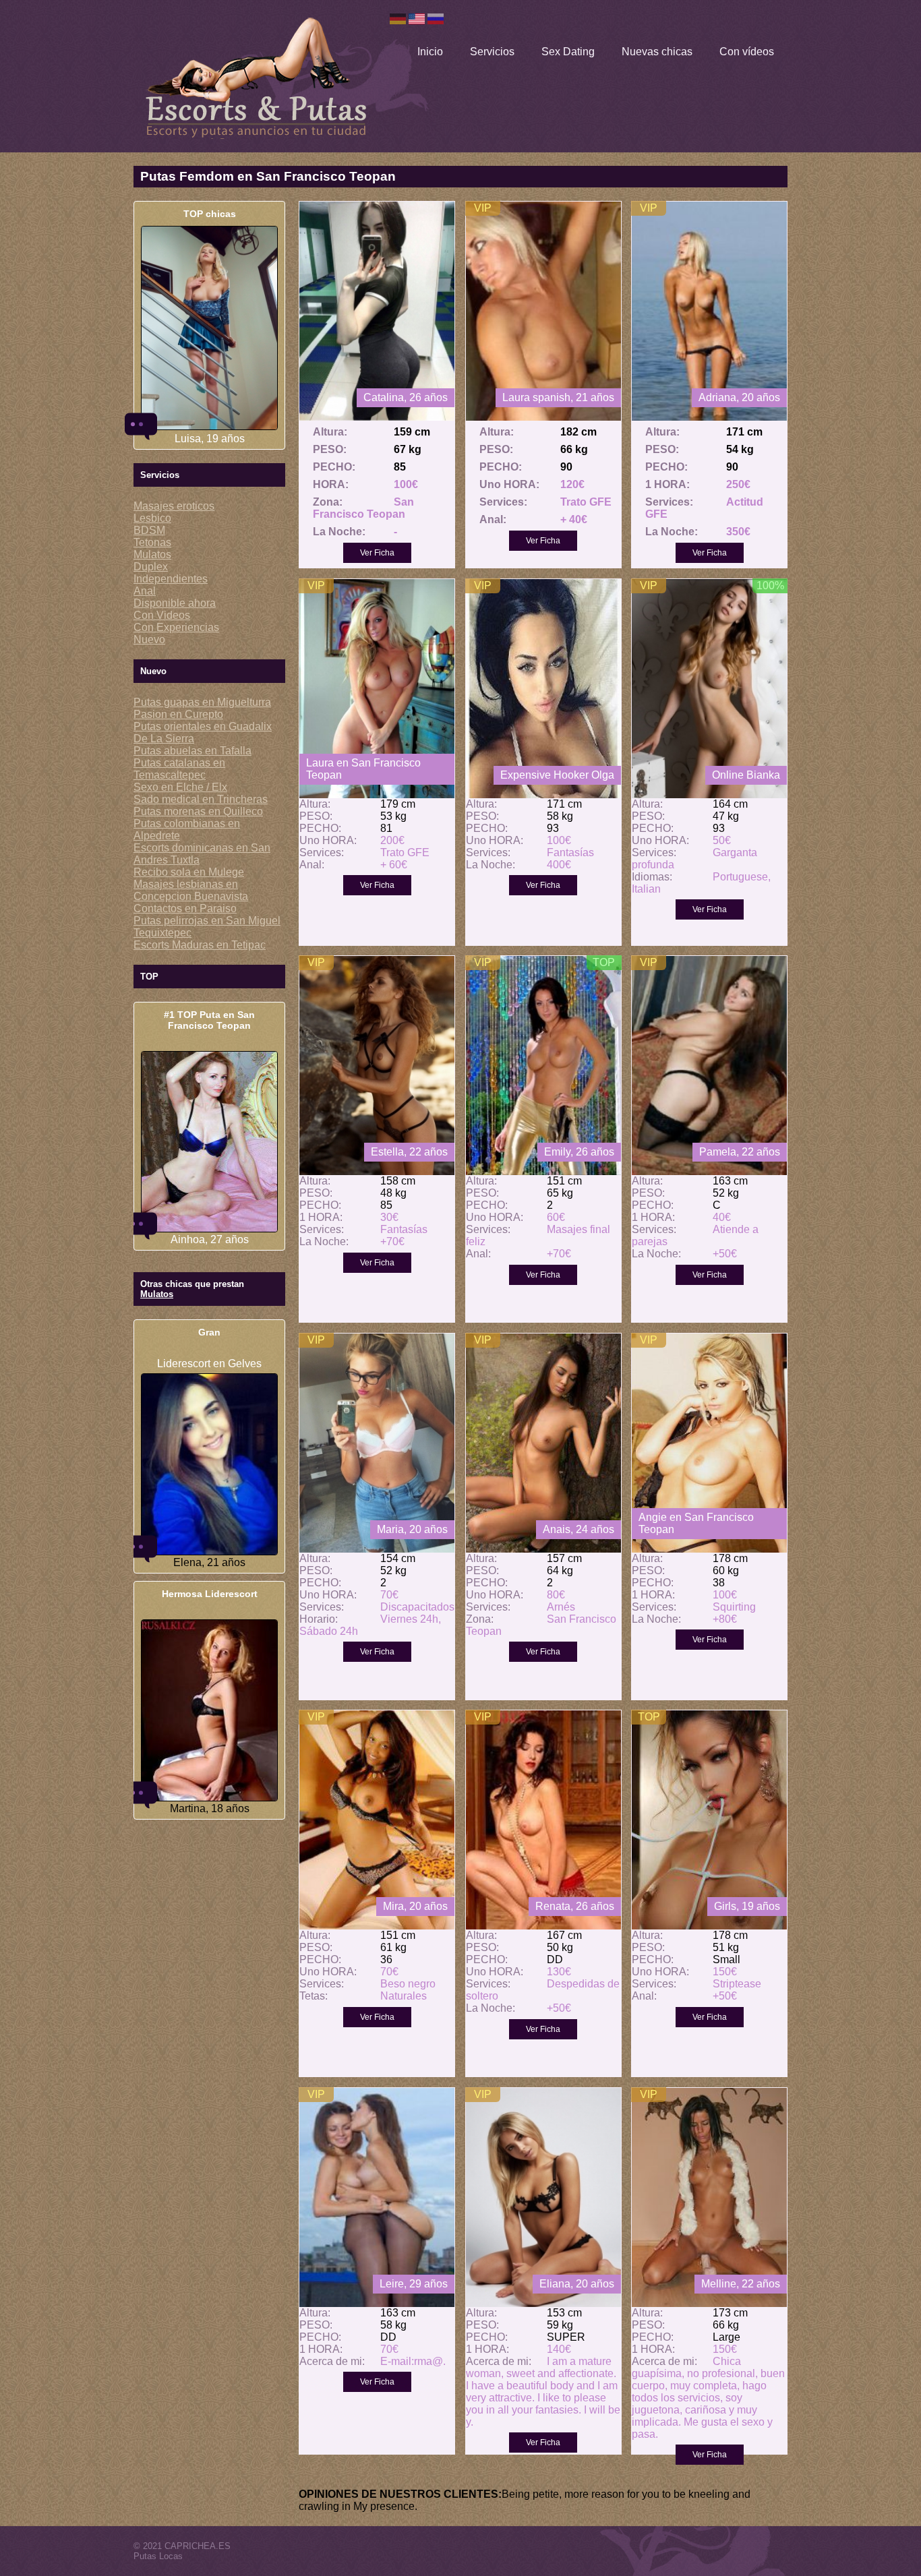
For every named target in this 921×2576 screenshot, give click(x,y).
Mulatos (152, 555)
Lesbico (152, 518)
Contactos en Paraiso (185, 908)
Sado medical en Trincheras (201, 799)
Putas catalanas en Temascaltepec (179, 769)
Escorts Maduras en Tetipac (200, 945)
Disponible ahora (175, 603)
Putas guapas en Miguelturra (202, 702)
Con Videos (162, 615)
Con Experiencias (176, 627)
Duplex (151, 567)
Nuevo (149, 639)
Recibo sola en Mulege (189, 872)
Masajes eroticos (174, 506)
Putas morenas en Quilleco (198, 811)
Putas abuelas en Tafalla (192, 751)
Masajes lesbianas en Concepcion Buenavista (191, 890)
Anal (145, 591)
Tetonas (152, 542)
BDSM (149, 530)
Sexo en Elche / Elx (180, 787)
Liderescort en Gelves (209, 1364)
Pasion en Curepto (178, 714)
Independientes (171, 579)
